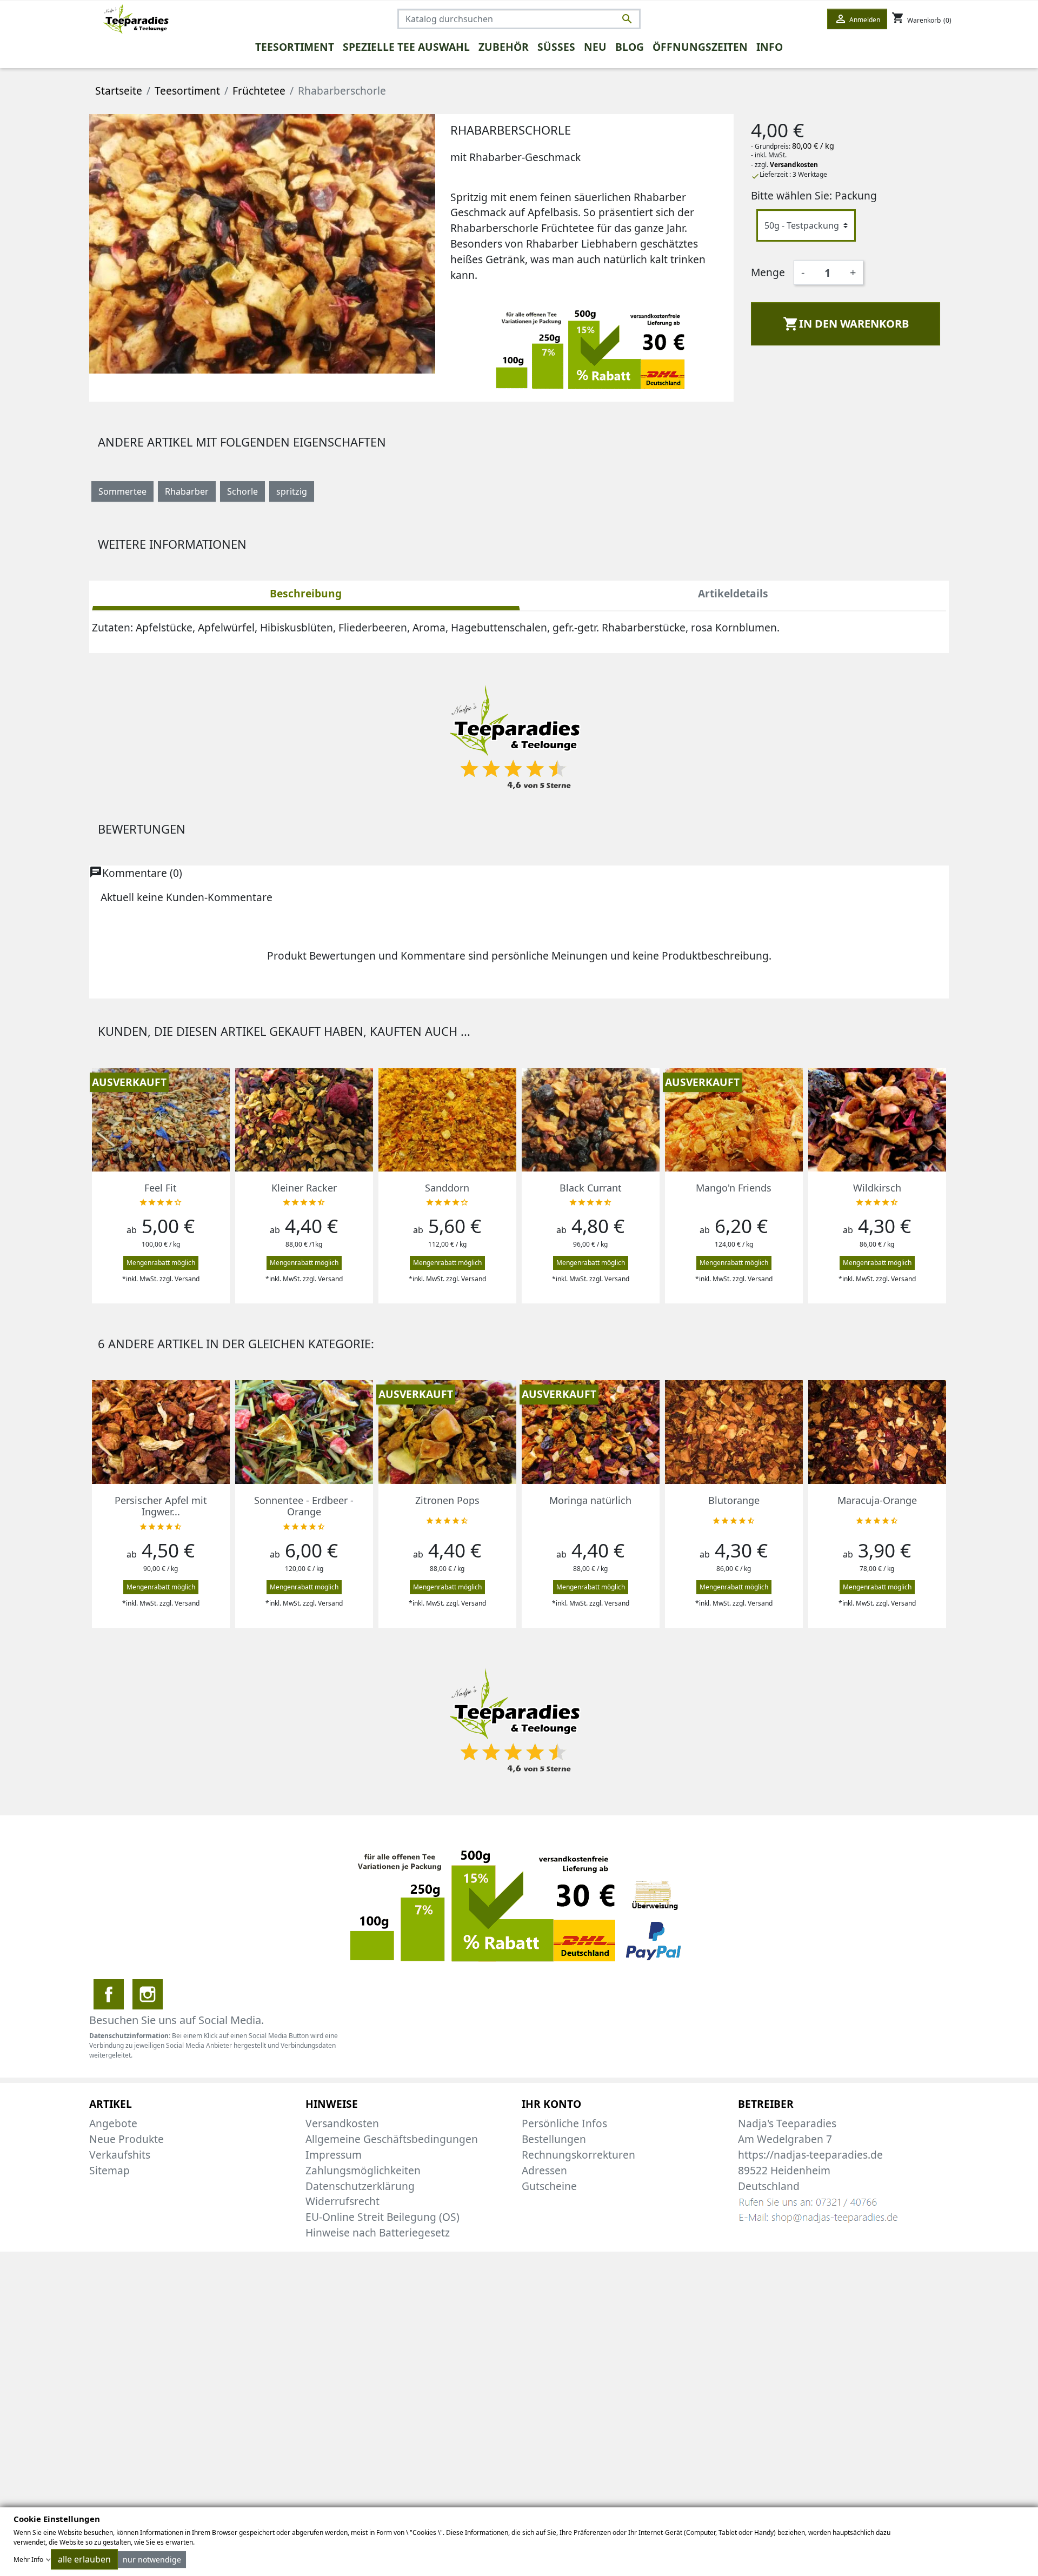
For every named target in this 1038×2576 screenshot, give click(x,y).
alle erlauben (84, 2559)
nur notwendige (152, 2560)
